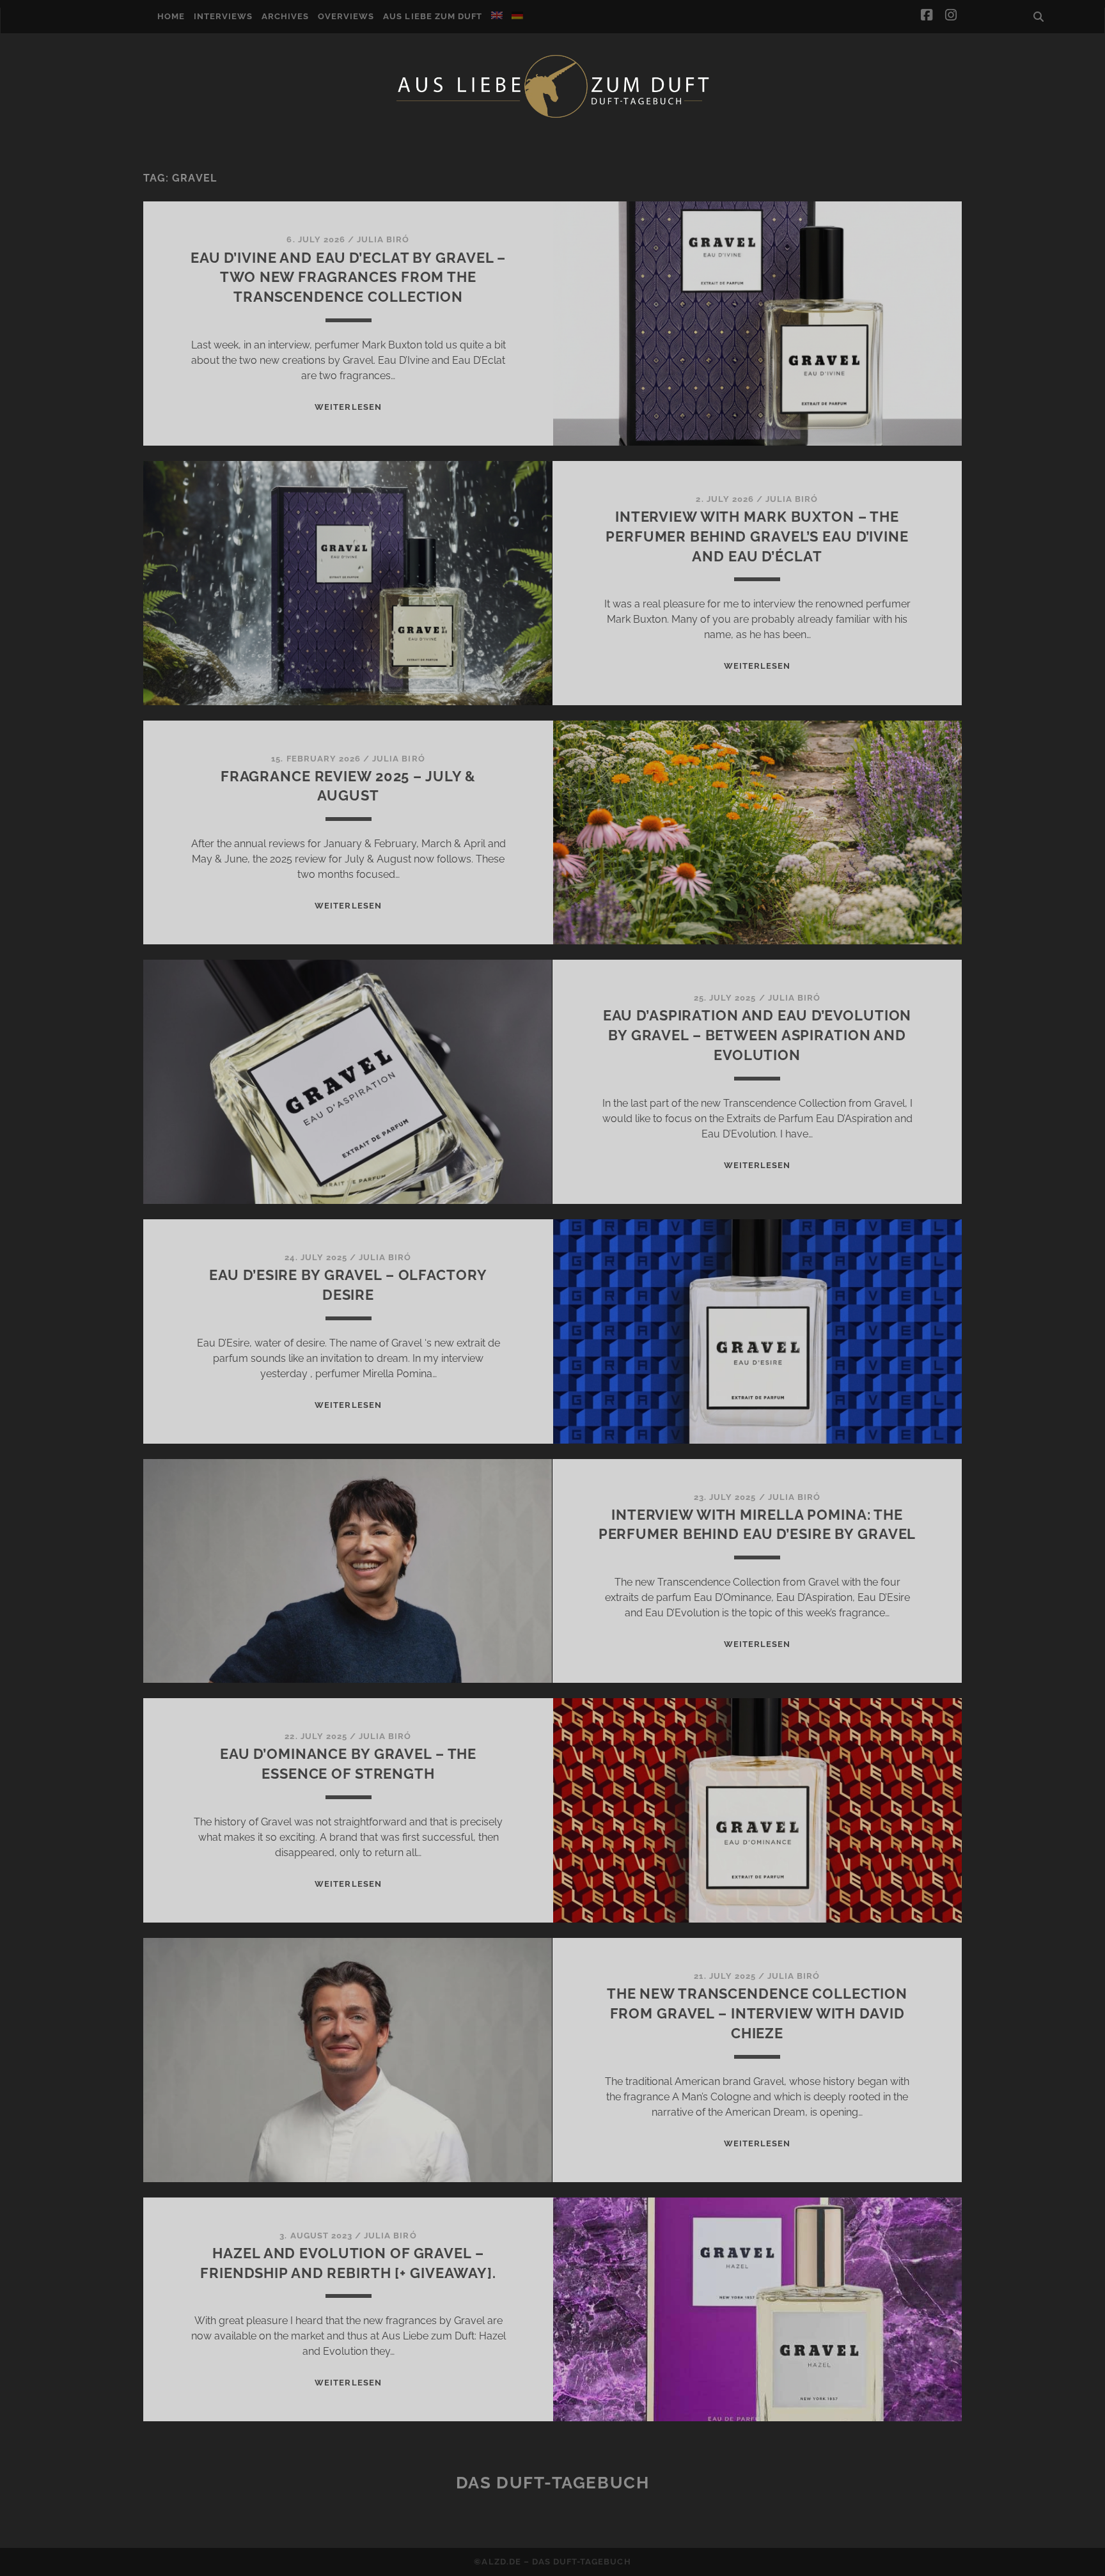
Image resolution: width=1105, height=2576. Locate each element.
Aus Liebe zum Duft (433, 16)
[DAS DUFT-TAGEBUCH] (552, 117)
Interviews (223, 16)
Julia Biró (383, 239)
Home (171, 16)
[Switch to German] (517, 15)
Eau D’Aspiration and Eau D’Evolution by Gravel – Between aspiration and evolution (757, 1035)
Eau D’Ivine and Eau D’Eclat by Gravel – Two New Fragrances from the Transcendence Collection (348, 277)
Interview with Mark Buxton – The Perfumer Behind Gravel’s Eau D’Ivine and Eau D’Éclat (757, 536)
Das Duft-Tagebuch (553, 2483)
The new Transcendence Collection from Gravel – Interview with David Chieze (757, 2013)
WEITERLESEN (348, 407)
